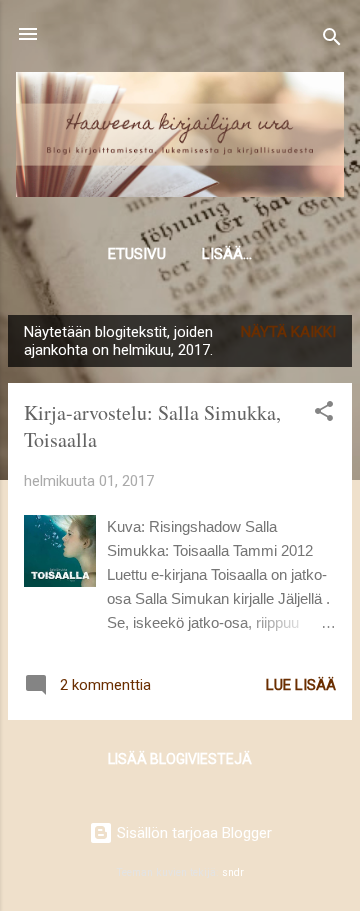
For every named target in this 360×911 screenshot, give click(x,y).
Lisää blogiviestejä (180, 759)
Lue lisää (301, 685)
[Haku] (332, 40)
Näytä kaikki (288, 332)
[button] (324, 414)
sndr (233, 872)
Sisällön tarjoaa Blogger (192, 833)
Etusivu (137, 254)
